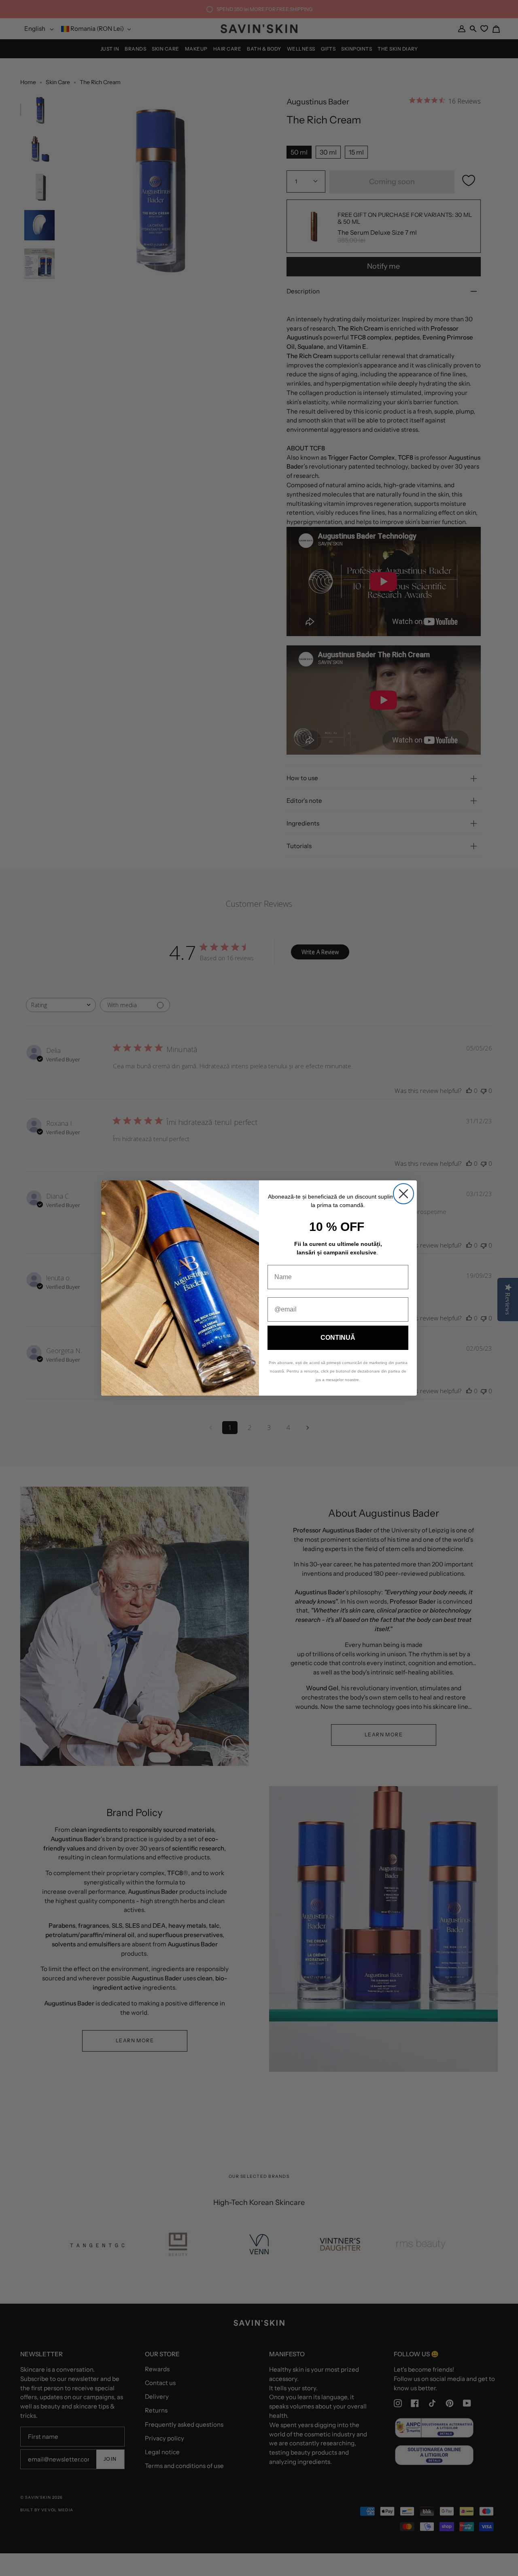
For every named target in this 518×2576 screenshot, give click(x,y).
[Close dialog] (403, 1194)
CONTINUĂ (338, 1338)
